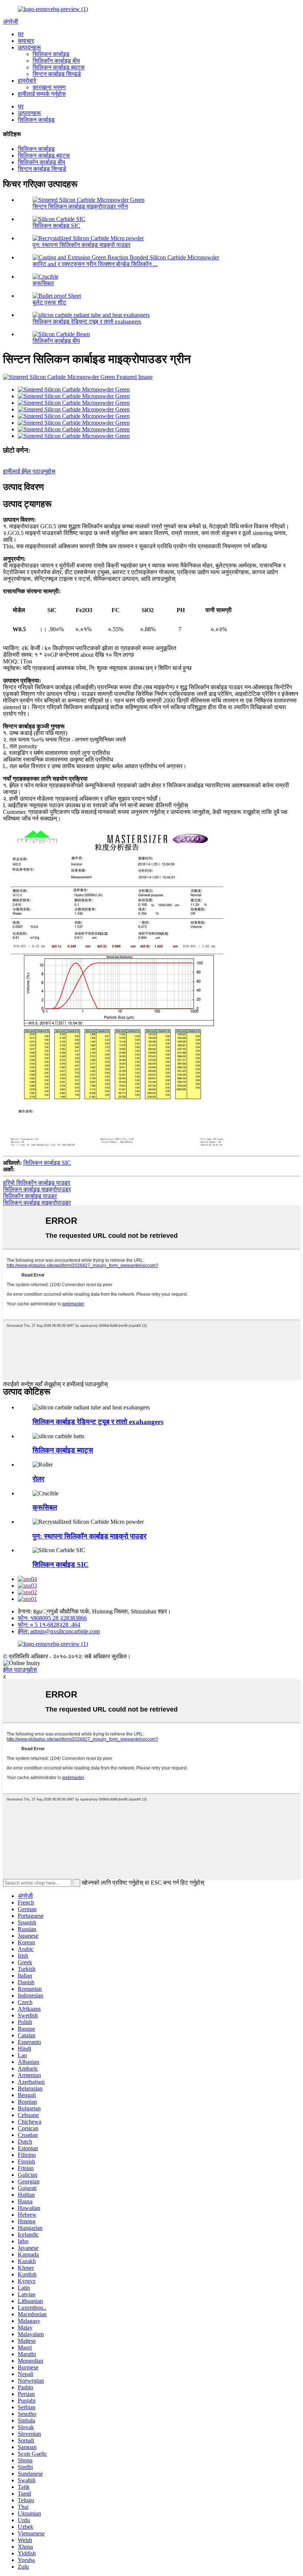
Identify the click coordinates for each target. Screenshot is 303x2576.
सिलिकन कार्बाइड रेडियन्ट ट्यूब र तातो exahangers (87, 322)
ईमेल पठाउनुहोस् (20, 1670)
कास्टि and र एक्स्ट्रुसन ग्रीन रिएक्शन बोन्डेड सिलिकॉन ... (95, 264)
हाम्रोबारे (27, 81)
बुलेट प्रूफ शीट (49, 302)
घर (21, 34)
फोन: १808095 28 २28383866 (52, 1618)
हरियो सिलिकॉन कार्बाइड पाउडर (37, 1183)
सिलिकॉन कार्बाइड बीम (56, 61)
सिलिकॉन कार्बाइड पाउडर (30, 1196)
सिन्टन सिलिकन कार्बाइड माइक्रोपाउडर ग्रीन (80, 206)
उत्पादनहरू (29, 47)
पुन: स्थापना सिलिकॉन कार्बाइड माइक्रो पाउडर (81, 245)
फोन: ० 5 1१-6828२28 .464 (49, 1625)
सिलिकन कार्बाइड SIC (56, 226)
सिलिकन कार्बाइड (51, 54)
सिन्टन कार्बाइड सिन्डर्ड (57, 74)
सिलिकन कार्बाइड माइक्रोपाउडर (37, 1189)
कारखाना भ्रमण (49, 87)
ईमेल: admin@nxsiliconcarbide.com (59, 1631)
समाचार (26, 41)
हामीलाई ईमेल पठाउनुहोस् (29, 471)
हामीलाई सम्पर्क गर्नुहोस (42, 94)
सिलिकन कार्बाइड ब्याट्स (59, 67)
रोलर (38, 1479)
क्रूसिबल (43, 283)
